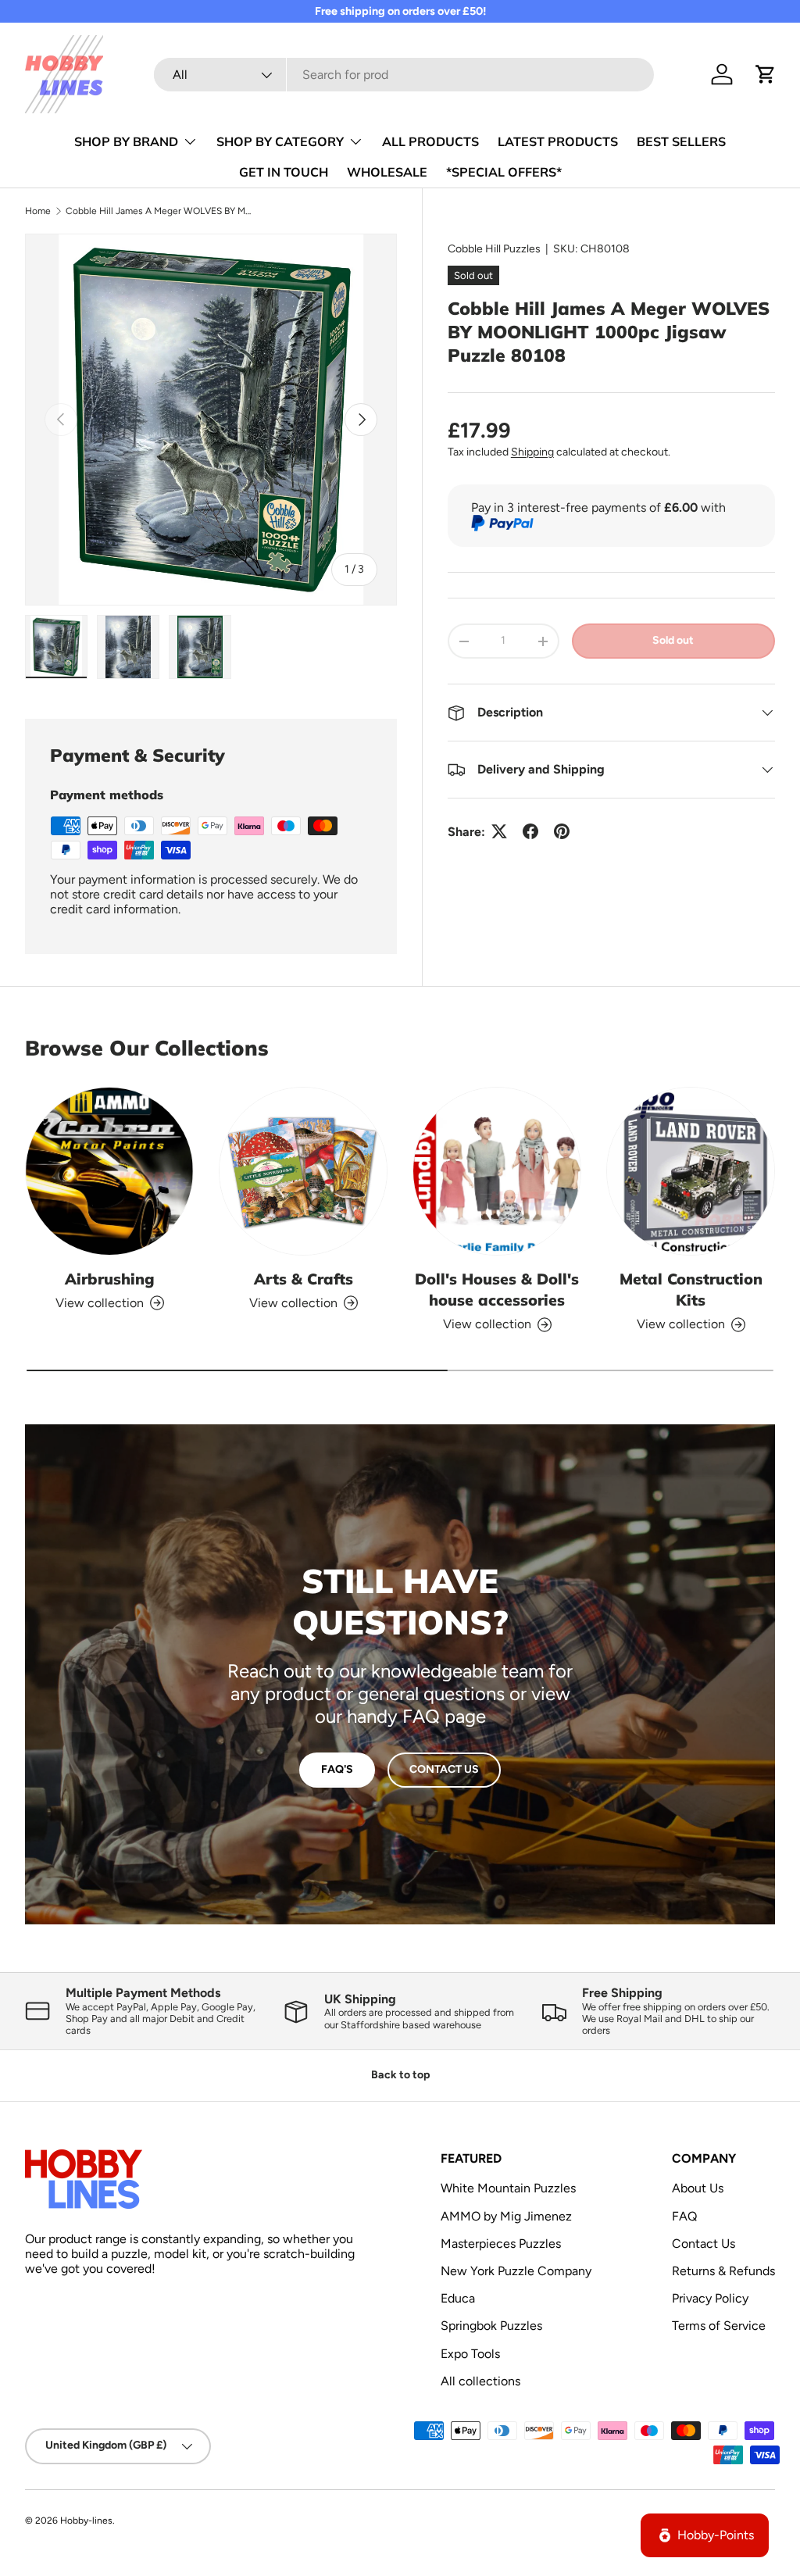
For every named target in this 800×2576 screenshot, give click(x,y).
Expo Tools (470, 2354)
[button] (766, 74)
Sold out (673, 640)
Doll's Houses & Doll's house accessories (497, 1289)
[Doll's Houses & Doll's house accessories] (497, 1171)
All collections (480, 2381)
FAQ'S (337, 1769)
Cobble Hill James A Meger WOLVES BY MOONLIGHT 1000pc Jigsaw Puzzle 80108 (159, 211)
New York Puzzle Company (516, 2271)
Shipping (532, 452)
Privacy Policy (710, 2298)
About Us (698, 2188)
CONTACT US (444, 1769)
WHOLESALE (387, 172)
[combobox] (404, 75)
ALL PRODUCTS (430, 141)
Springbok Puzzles (491, 2326)
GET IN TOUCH (284, 172)
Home (38, 211)
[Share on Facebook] (530, 831)
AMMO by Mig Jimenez (506, 2216)
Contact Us (704, 2244)
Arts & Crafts (304, 1279)
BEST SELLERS (681, 141)
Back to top (400, 2075)
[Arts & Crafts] (303, 1171)
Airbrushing (110, 1279)
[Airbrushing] (109, 1171)
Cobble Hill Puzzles (494, 249)
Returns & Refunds (723, 2271)
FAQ (684, 2216)
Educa (458, 2298)
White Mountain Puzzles (508, 2188)
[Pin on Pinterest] (562, 831)
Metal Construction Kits (691, 1289)
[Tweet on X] (499, 831)
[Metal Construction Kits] (691, 1171)
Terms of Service (719, 2326)
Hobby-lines (86, 2521)
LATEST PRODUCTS (558, 141)
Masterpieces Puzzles (501, 2244)
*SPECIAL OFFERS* (504, 172)
